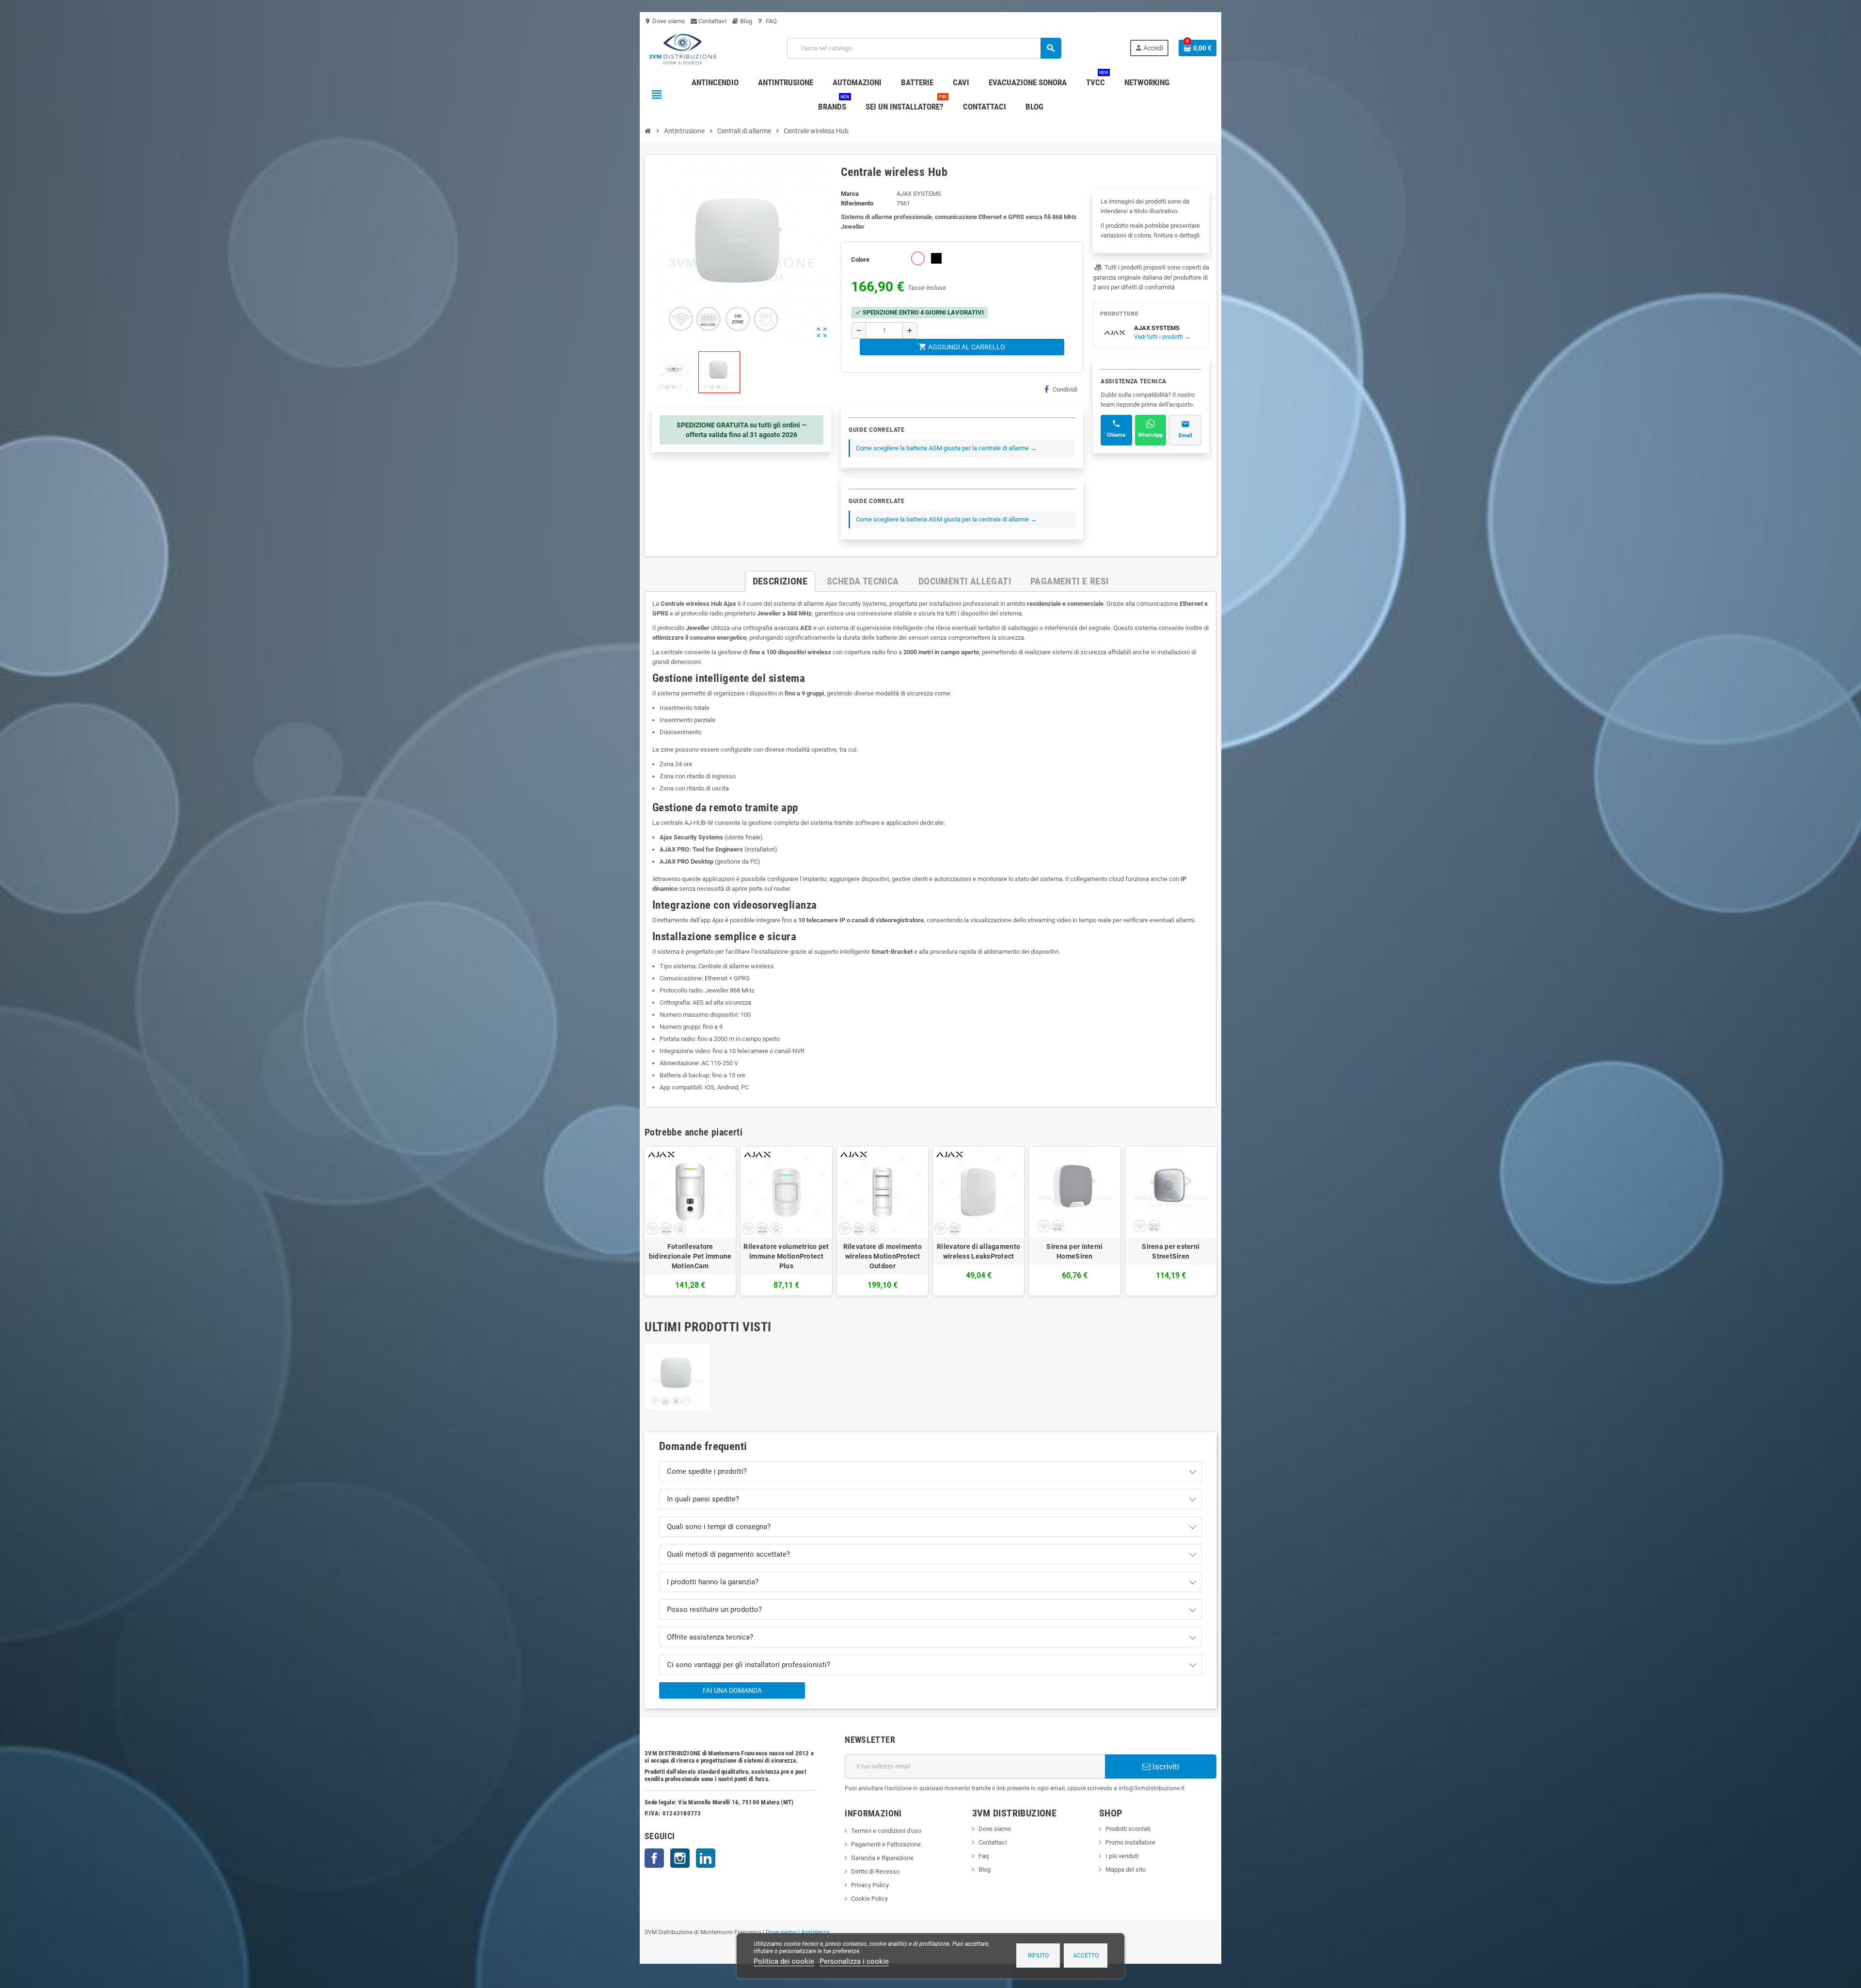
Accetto (1086, 1956)
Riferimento (857, 203)
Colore (860, 260)
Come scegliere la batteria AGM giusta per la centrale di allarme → (946, 448)
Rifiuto (1038, 1956)
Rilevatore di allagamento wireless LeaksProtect (978, 1251)
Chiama (1116, 435)
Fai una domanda (732, 1690)
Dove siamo (665, 21)
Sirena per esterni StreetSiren (1171, 1251)
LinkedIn (706, 1858)
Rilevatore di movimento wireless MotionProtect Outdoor (883, 1256)
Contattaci (712, 21)
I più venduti (1122, 1856)
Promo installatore (1130, 1842)
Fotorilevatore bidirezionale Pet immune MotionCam (690, 1256)
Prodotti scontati (1128, 1829)
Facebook (654, 1858)
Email (1185, 435)
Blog (745, 21)
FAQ (771, 21)
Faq (984, 1856)
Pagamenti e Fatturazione (886, 1844)
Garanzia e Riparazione (882, 1858)
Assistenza (815, 1932)
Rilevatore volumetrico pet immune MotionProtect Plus (786, 1256)
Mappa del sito (1126, 1870)
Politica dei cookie (784, 1961)
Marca (850, 194)
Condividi (1065, 389)
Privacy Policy (870, 1885)
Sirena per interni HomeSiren (1074, 1251)
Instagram (680, 1858)
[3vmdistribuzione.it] (682, 48)
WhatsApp (1150, 435)
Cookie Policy (869, 1899)
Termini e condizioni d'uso (886, 1831)
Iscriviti (1165, 1767)
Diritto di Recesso (875, 1871)
